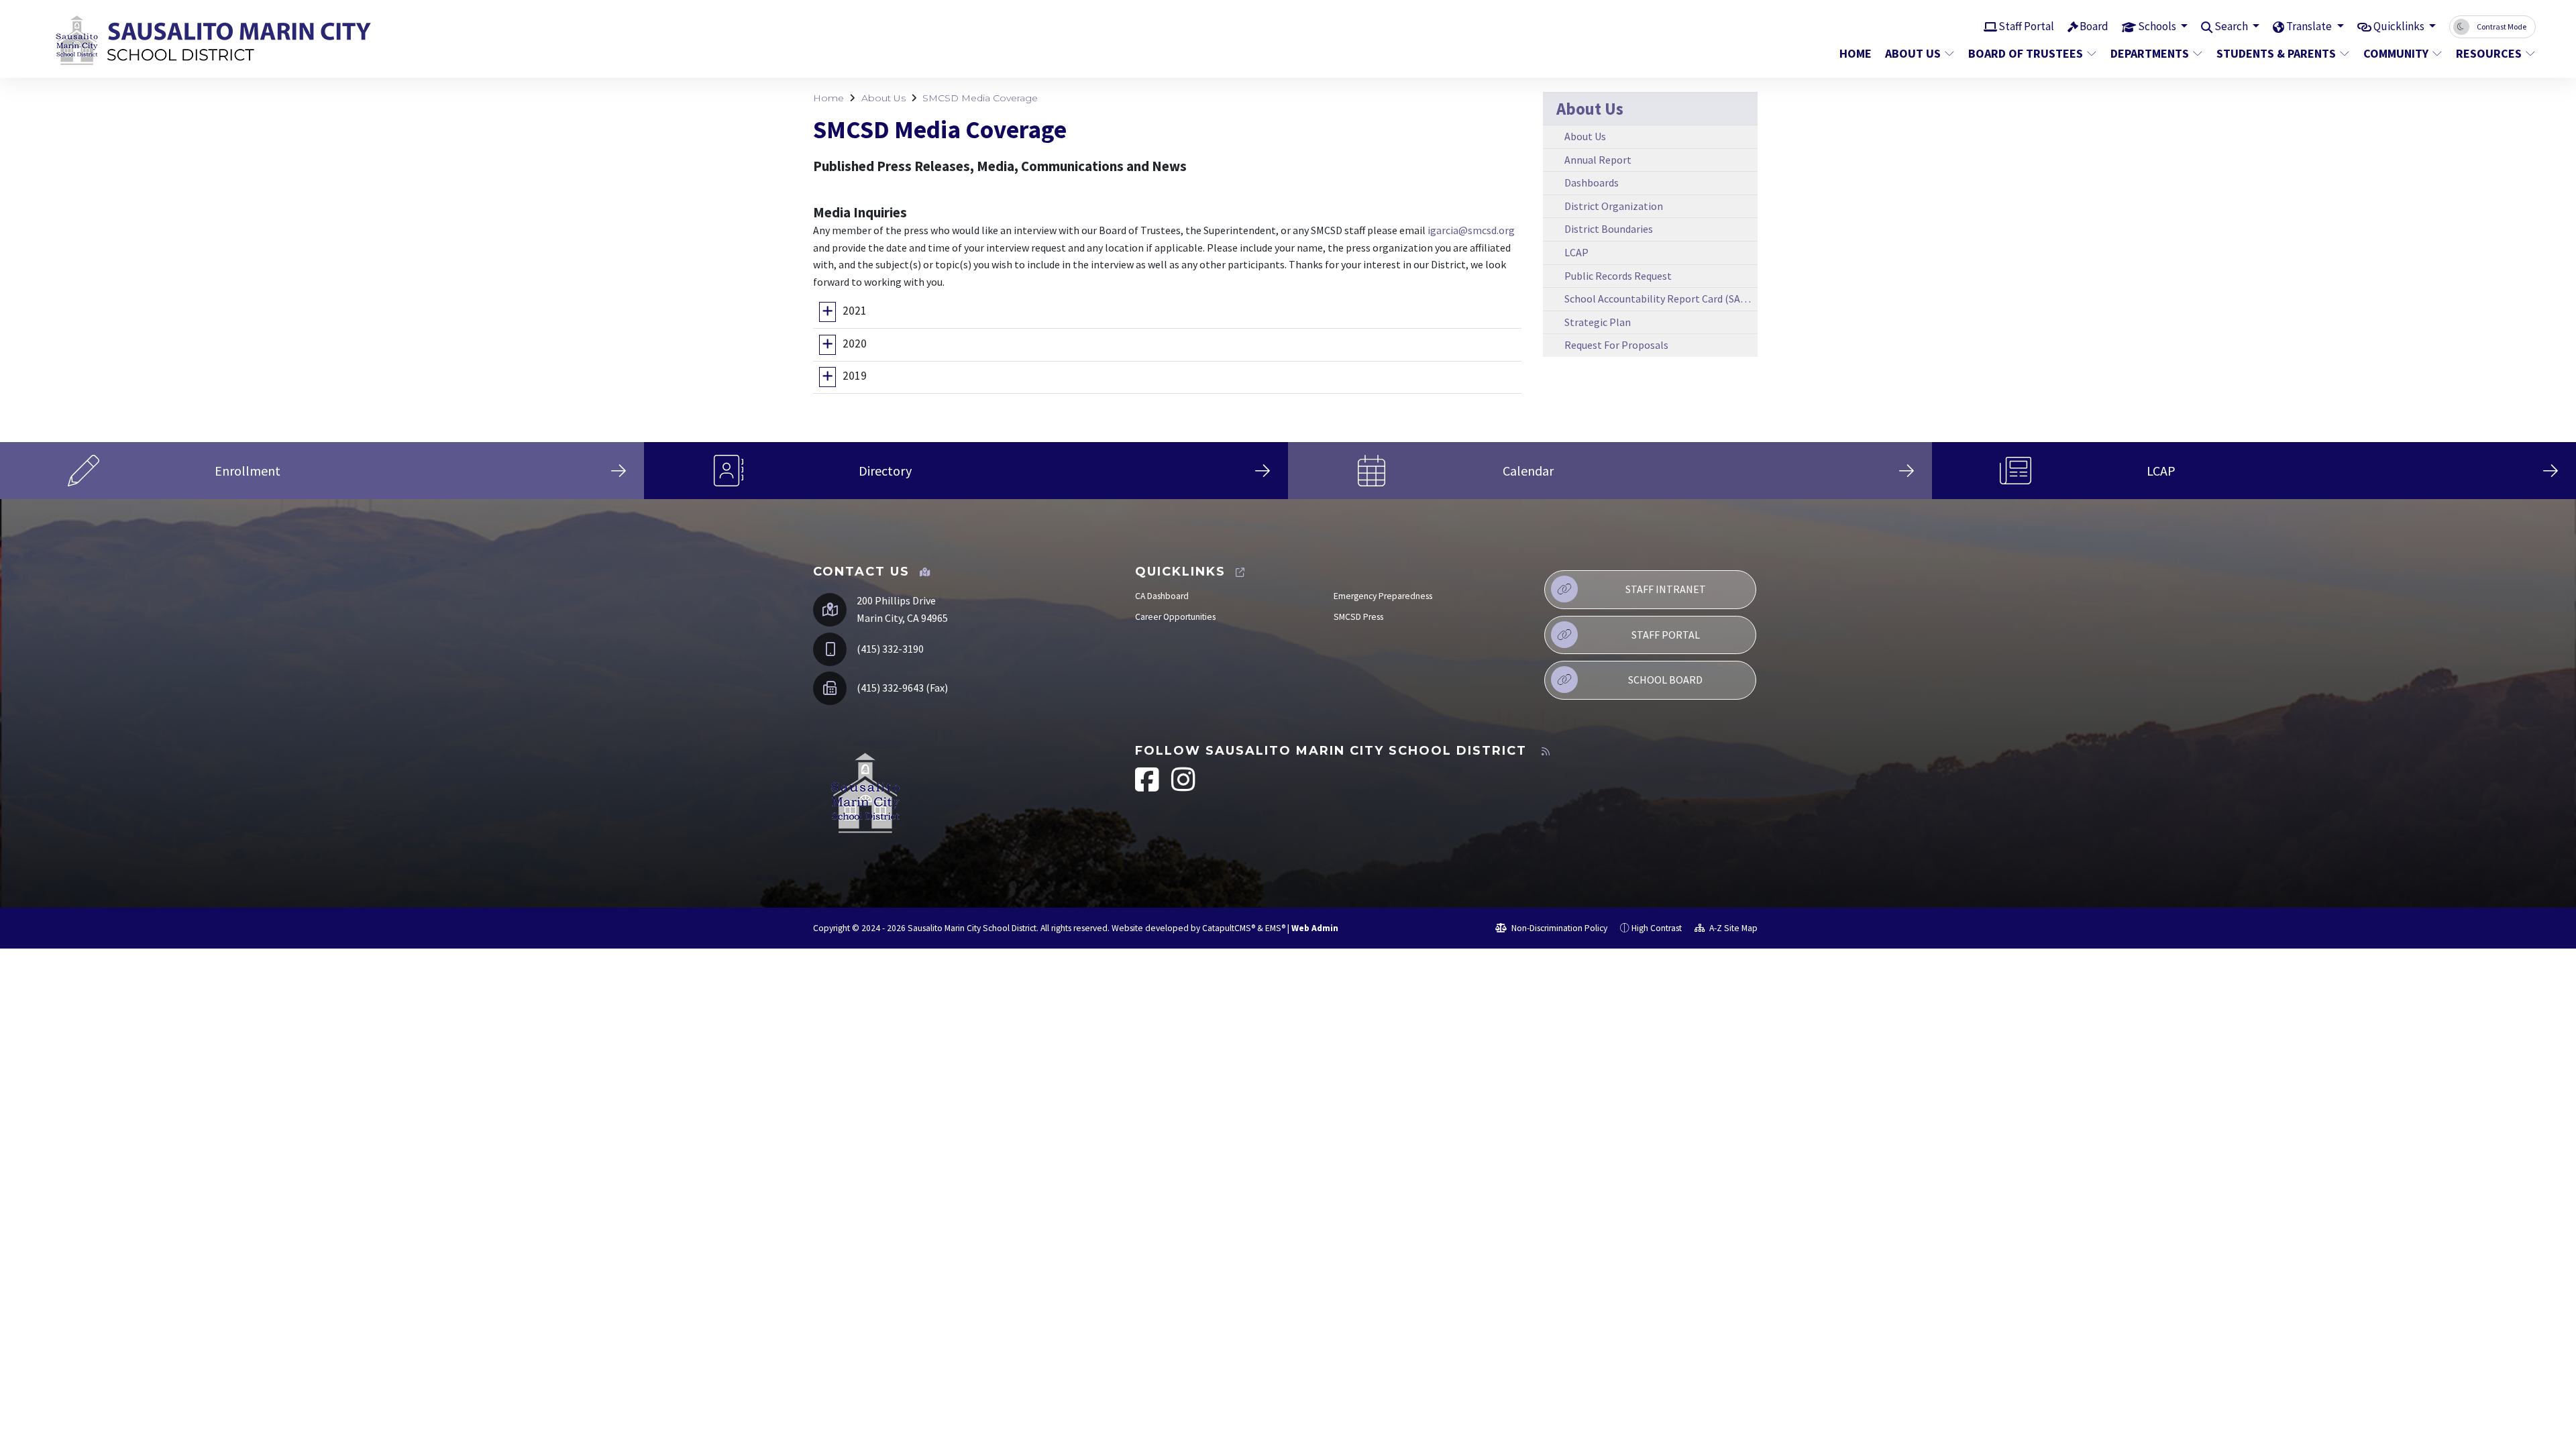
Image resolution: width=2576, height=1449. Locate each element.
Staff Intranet (1666, 589)
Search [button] (2232, 26)
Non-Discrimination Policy (1558, 928)
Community (2396, 53)
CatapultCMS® (1229, 928)
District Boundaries (1609, 229)
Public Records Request (1618, 276)
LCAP (1576, 252)
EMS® (1275, 928)
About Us (1913, 53)
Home (1856, 53)
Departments (2150, 53)
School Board (1665, 680)
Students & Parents (2276, 53)
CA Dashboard (1162, 596)
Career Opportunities (1175, 617)
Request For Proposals (1616, 345)
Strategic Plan (1598, 322)
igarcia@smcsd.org (1471, 230)
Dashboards (1592, 182)
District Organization (1614, 206)
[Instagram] (1183, 787)
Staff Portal (2026, 26)
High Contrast (1657, 928)
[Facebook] (1148, 787)
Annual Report (1598, 160)
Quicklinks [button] (2400, 26)
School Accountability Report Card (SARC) (1660, 299)
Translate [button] (2310, 26)
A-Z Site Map (1732, 928)
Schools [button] (2158, 26)
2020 (855, 343)
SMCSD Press (1358, 617)
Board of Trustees (2026, 53)
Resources (2489, 53)
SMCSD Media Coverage (980, 98)
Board (2094, 26)
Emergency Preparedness (1383, 596)
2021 (855, 311)
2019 (855, 376)
